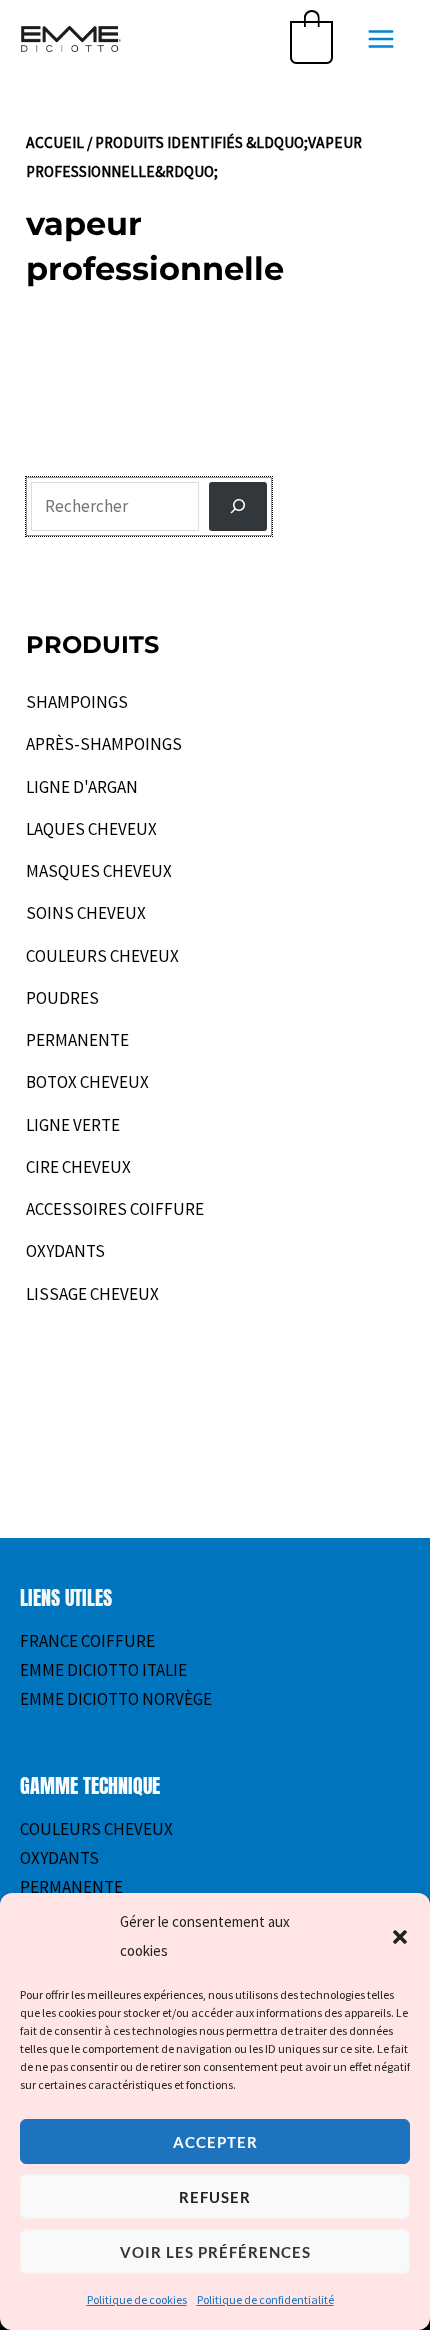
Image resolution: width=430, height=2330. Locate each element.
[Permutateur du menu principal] (381, 39)
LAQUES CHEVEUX (91, 829)
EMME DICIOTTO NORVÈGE (116, 1699)
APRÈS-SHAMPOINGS (104, 744)
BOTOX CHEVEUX (87, 1082)
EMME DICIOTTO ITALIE (103, 1670)
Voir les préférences (215, 2252)
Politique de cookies (137, 2299)
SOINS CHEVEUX (86, 913)
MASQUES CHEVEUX (99, 871)
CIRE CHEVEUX (78, 1167)
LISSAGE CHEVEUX (92, 1294)
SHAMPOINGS (77, 702)
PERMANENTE (77, 1040)
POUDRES (62, 998)
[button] (400, 1937)
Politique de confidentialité (265, 2299)
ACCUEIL (55, 142)
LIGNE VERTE (73, 1125)
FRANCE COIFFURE (87, 1641)
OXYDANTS (65, 1251)
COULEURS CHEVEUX (102, 956)
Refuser (215, 2197)
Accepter (215, 2142)
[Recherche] (238, 507)
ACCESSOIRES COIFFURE (115, 1209)
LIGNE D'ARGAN (82, 787)
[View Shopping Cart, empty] (311, 39)
